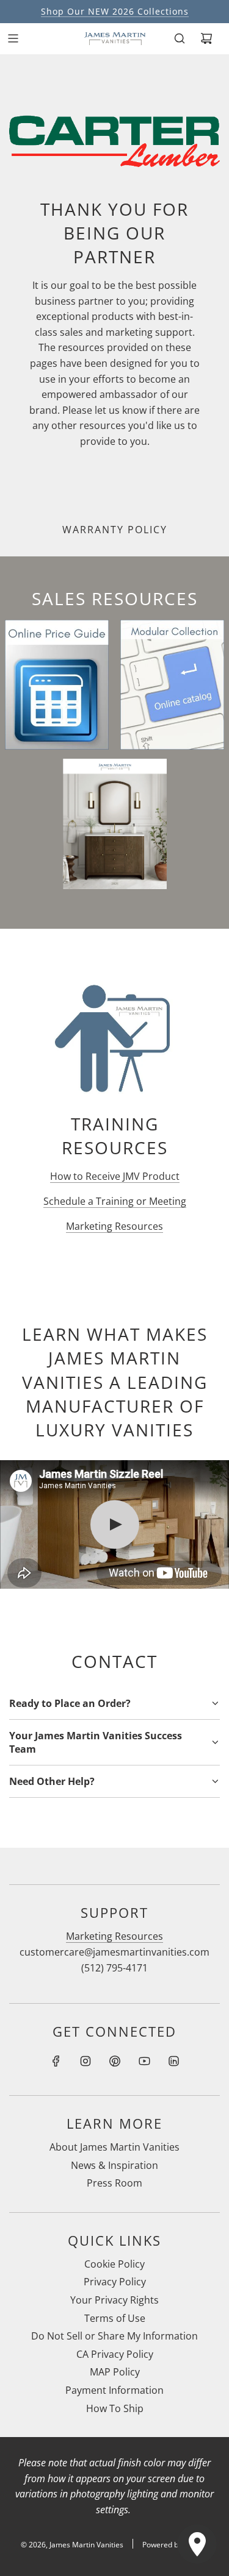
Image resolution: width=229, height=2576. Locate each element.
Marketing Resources (114, 1226)
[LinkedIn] (173, 2061)
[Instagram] (85, 2061)
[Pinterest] (115, 2061)
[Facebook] (56, 2061)
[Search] (180, 38)
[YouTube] (144, 2061)
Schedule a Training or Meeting (115, 1201)
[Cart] (206, 38)
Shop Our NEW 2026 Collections (115, 11)
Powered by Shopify (176, 2545)
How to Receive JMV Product (115, 1176)
